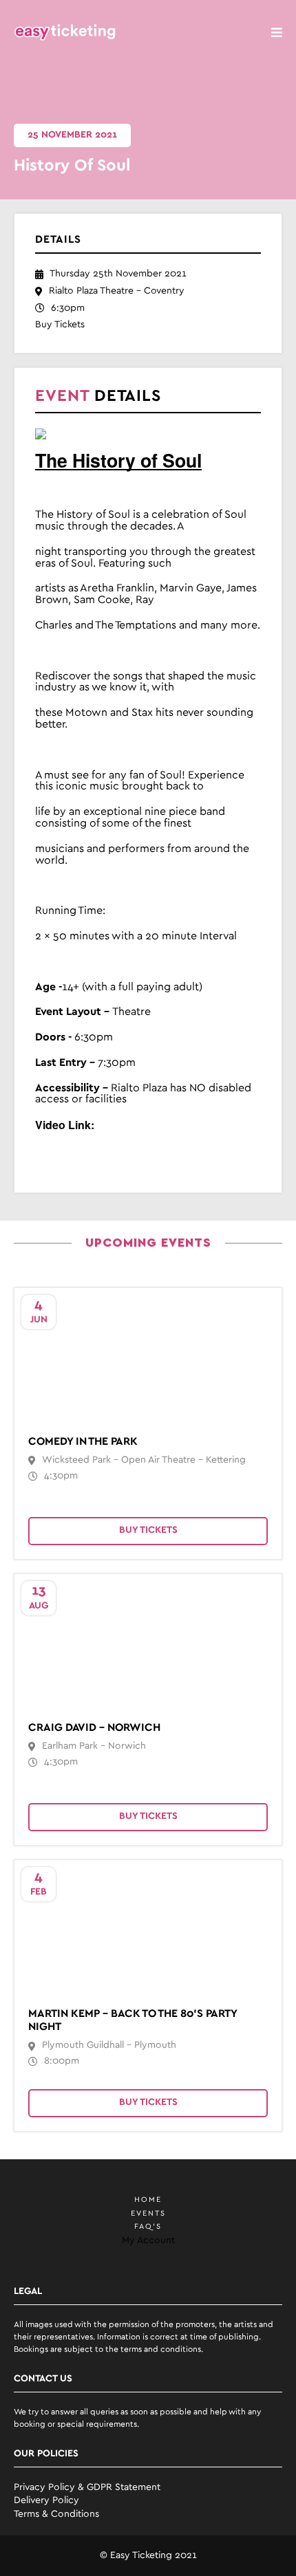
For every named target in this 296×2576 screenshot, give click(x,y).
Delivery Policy (46, 2501)
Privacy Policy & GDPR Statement (87, 2488)
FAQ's (148, 2227)
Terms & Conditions (56, 2514)
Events (148, 2214)
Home (148, 2200)
